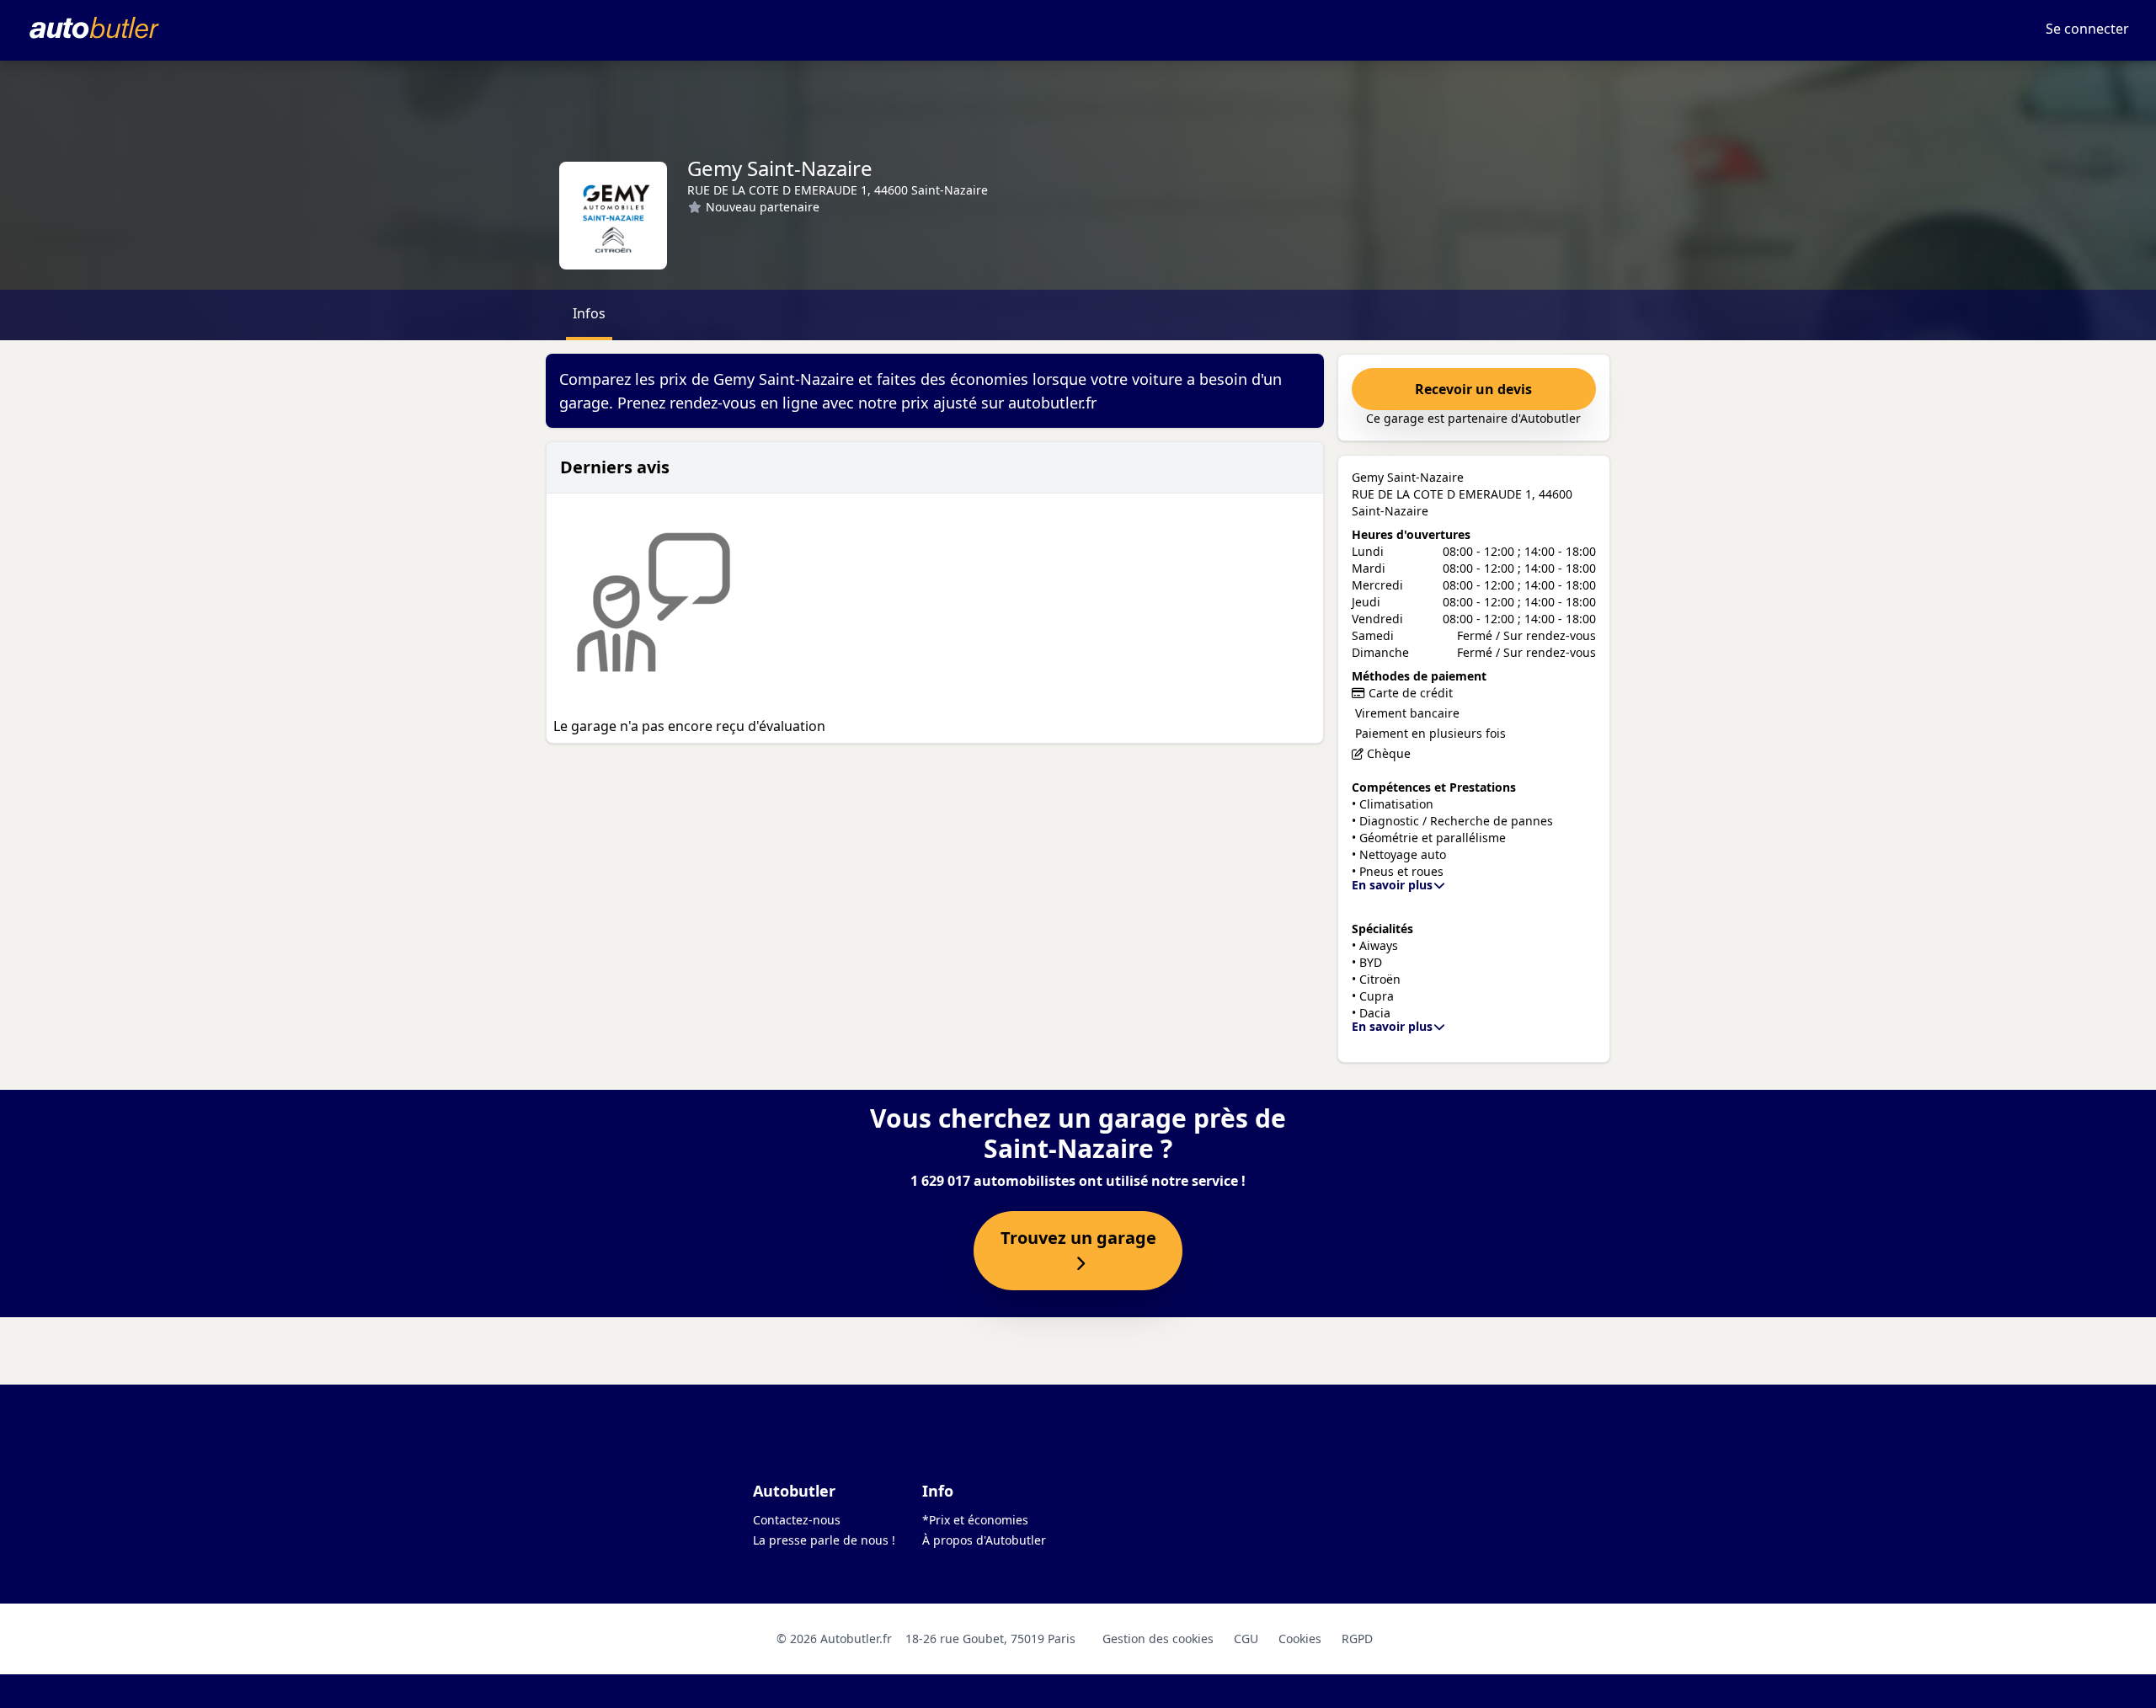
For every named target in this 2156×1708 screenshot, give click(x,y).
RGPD (1357, 1639)
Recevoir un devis (1473, 389)
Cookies (1300, 1639)
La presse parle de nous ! (824, 1540)
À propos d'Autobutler (984, 1540)
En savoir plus (1392, 885)
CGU (1246, 1639)
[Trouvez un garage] (1078, 1264)
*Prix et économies (975, 1520)
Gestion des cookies (1158, 1639)
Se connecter (2087, 29)
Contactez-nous (797, 1520)
